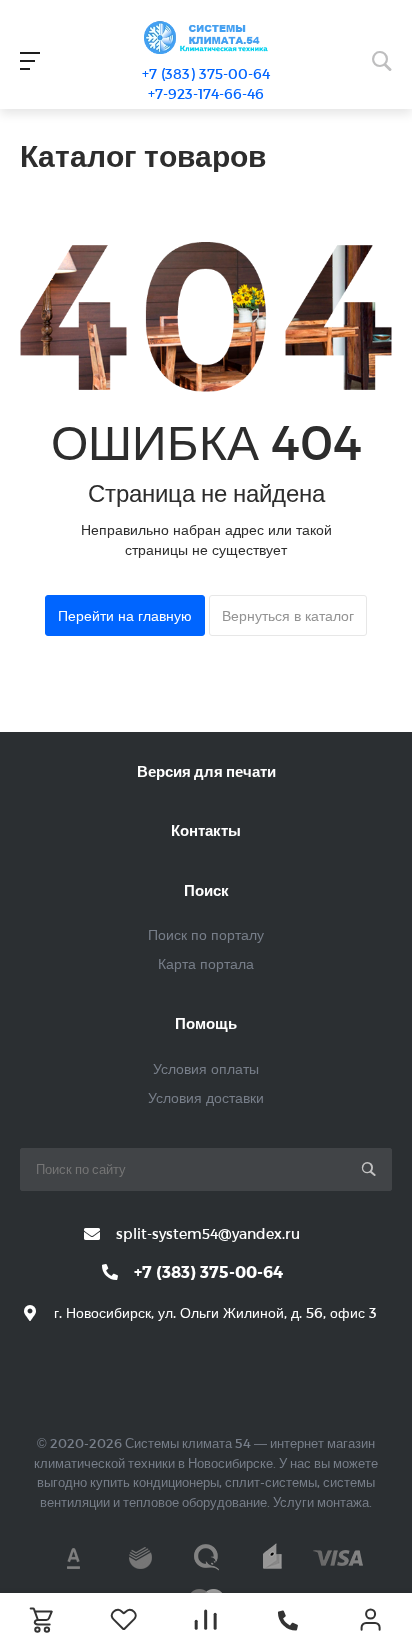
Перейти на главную (125, 615)
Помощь (206, 1023)
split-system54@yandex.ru (208, 1233)
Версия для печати (206, 771)
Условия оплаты (206, 1068)
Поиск (206, 890)
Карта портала (206, 963)
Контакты (206, 830)
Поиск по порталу (206, 934)
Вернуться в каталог (288, 615)
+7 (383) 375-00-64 (206, 73)
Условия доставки (206, 1097)
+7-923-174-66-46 (206, 93)
